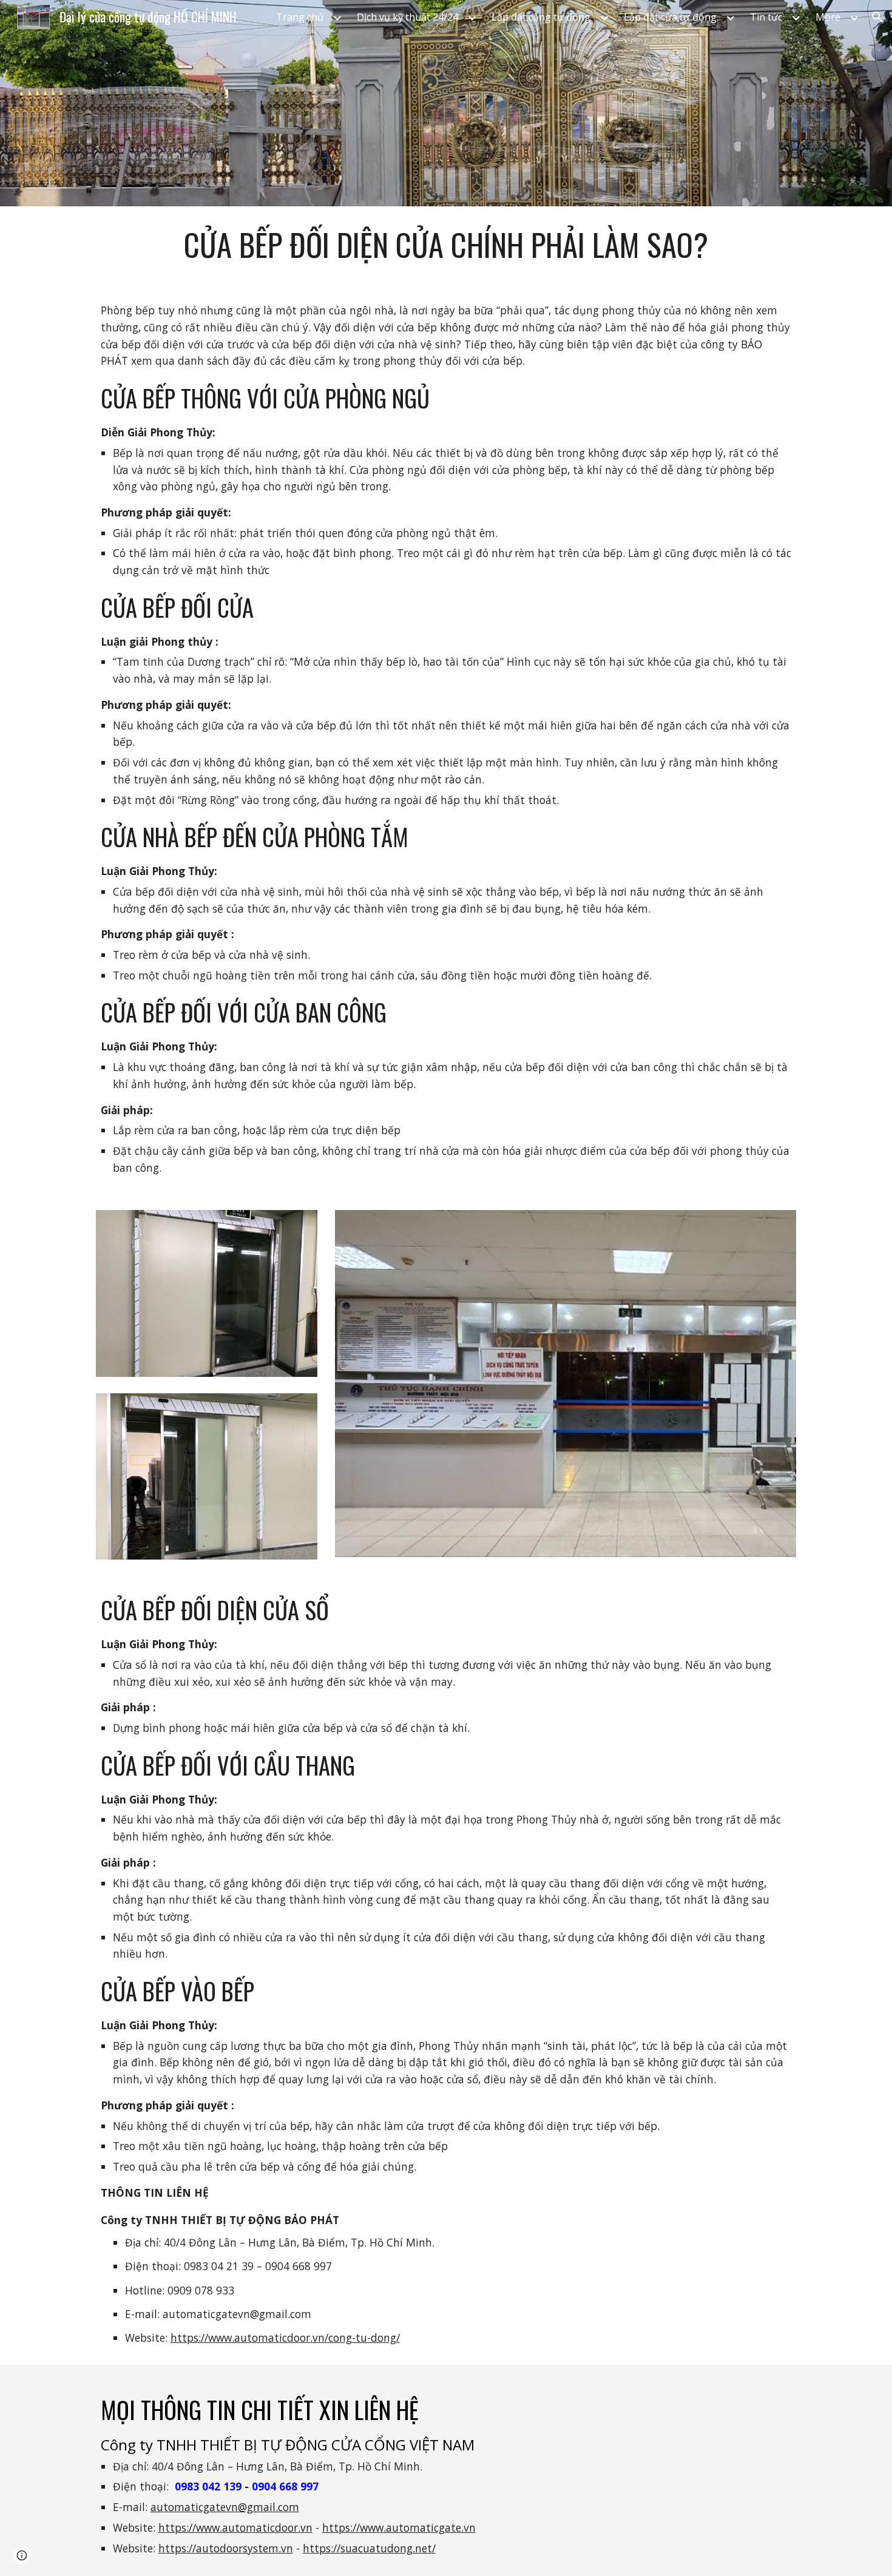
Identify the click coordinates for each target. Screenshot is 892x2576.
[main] (446, 245)
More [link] (828, 17)
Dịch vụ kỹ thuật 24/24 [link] (407, 17)
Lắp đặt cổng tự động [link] (541, 17)
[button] (877, 17)
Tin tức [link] (766, 17)
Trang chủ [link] (300, 17)
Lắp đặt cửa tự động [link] (670, 17)
